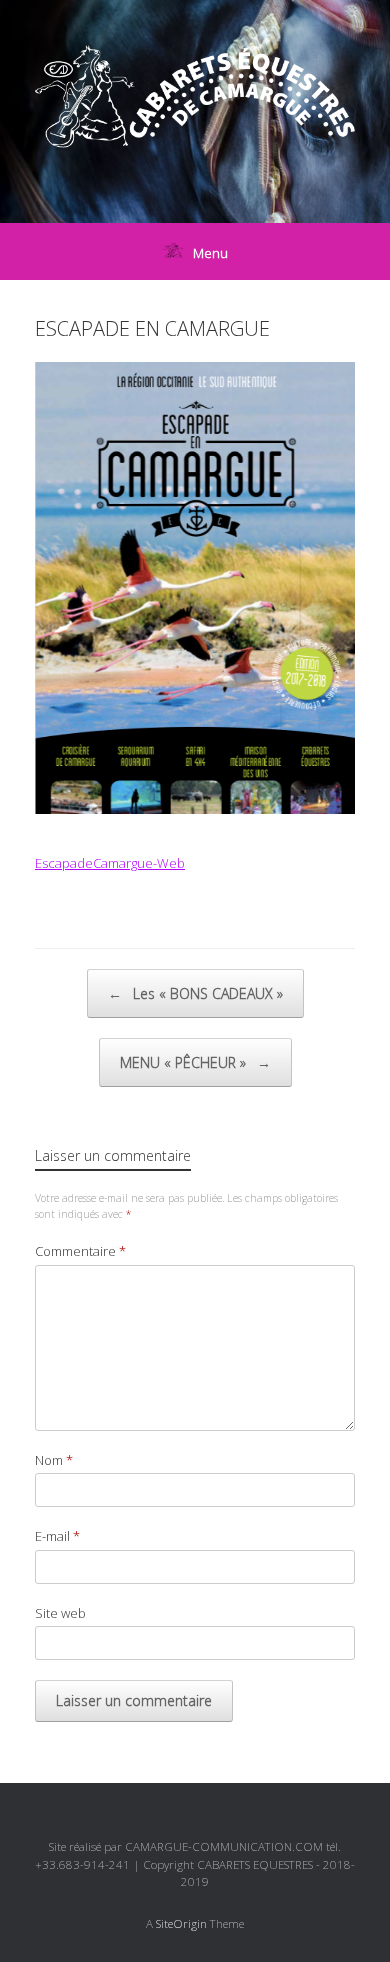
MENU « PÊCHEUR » (195, 1062)
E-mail (57, 1536)
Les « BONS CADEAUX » (195, 993)
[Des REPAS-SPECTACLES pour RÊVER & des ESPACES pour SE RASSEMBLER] (195, 96)
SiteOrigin (181, 1923)
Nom (54, 1460)
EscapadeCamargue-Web (110, 863)
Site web (60, 1613)
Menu (210, 253)
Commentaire (80, 1251)
